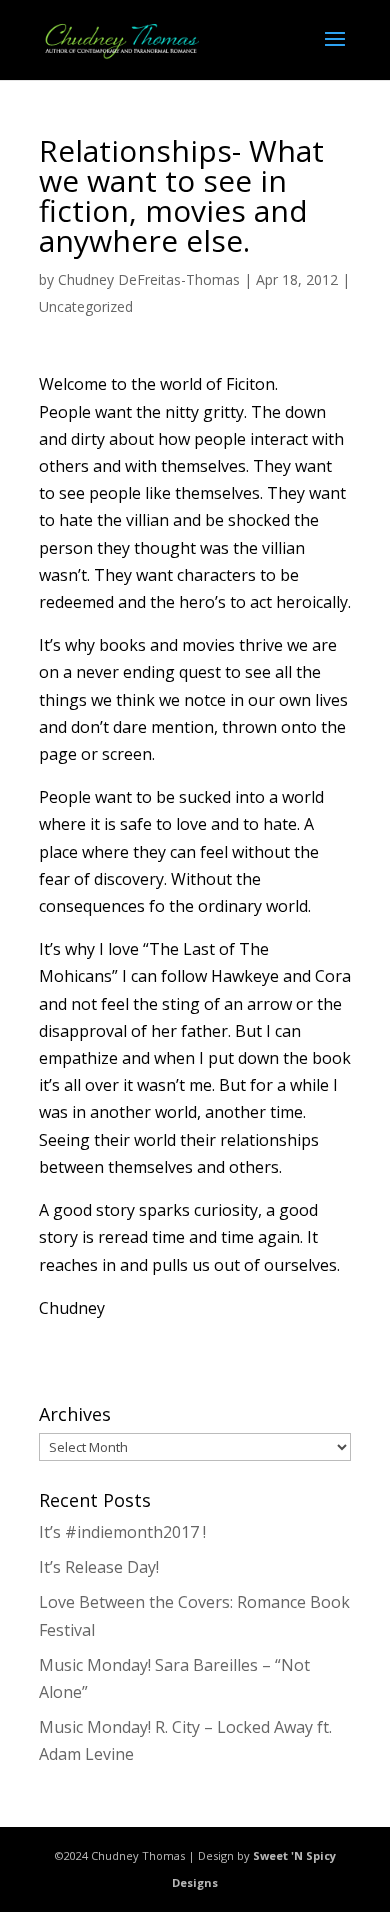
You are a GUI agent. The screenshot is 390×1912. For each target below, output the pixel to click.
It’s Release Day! (99, 1567)
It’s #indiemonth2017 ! (122, 1532)
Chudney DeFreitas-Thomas (149, 279)
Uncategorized (86, 306)
